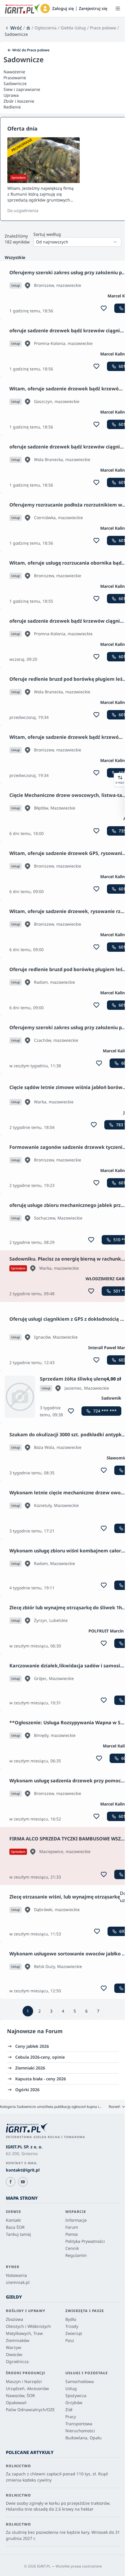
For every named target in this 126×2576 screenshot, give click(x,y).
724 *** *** (105, 1411)
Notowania (16, 2275)
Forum (54, 2031)
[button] (45, 9)
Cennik (72, 2248)
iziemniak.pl (18, 2282)
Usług (71, 2388)
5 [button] (75, 2011)
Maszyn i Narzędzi (24, 2381)
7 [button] (98, 2011)
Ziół (69, 2410)
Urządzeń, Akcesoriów (27, 2388)
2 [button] (40, 2011)
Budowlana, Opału (84, 2438)
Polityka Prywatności (85, 2241)
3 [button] (51, 2011)
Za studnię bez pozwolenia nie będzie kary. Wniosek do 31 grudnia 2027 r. (63, 2535)
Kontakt (13, 2220)
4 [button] (63, 2011)
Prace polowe (103, 28)
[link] (13, 28)
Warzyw (13, 2347)
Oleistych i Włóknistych (28, 2326)
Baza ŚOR (15, 2227)
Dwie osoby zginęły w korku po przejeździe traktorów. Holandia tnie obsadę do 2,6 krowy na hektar (58, 2506)
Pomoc (72, 2234)
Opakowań (16, 2403)
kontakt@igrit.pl (23, 2170)
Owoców (14, 2354)
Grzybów (74, 2403)
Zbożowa (15, 2319)
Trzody (72, 2326)
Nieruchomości (80, 2431)
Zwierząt (74, 2333)
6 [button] (86, 2011)
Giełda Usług (73, 28)
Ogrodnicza (17, 2361)
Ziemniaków (18, 2340)
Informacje (76, 2220)
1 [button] (28, 2011)
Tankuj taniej (18, 2234)
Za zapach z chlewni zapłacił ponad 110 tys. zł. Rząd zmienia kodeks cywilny (57, 2477)
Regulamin (76, 2255)
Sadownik (111, 1398)
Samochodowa (80, 2381)
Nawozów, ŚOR (20, 2395)
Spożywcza (76, 2395)
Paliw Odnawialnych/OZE (30, 2410)
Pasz (70, 2340)
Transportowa (79, 2424)
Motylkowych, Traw (24, 2333)
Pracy (71, 2417)
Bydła (71, 2319)
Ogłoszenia (46, 28)
